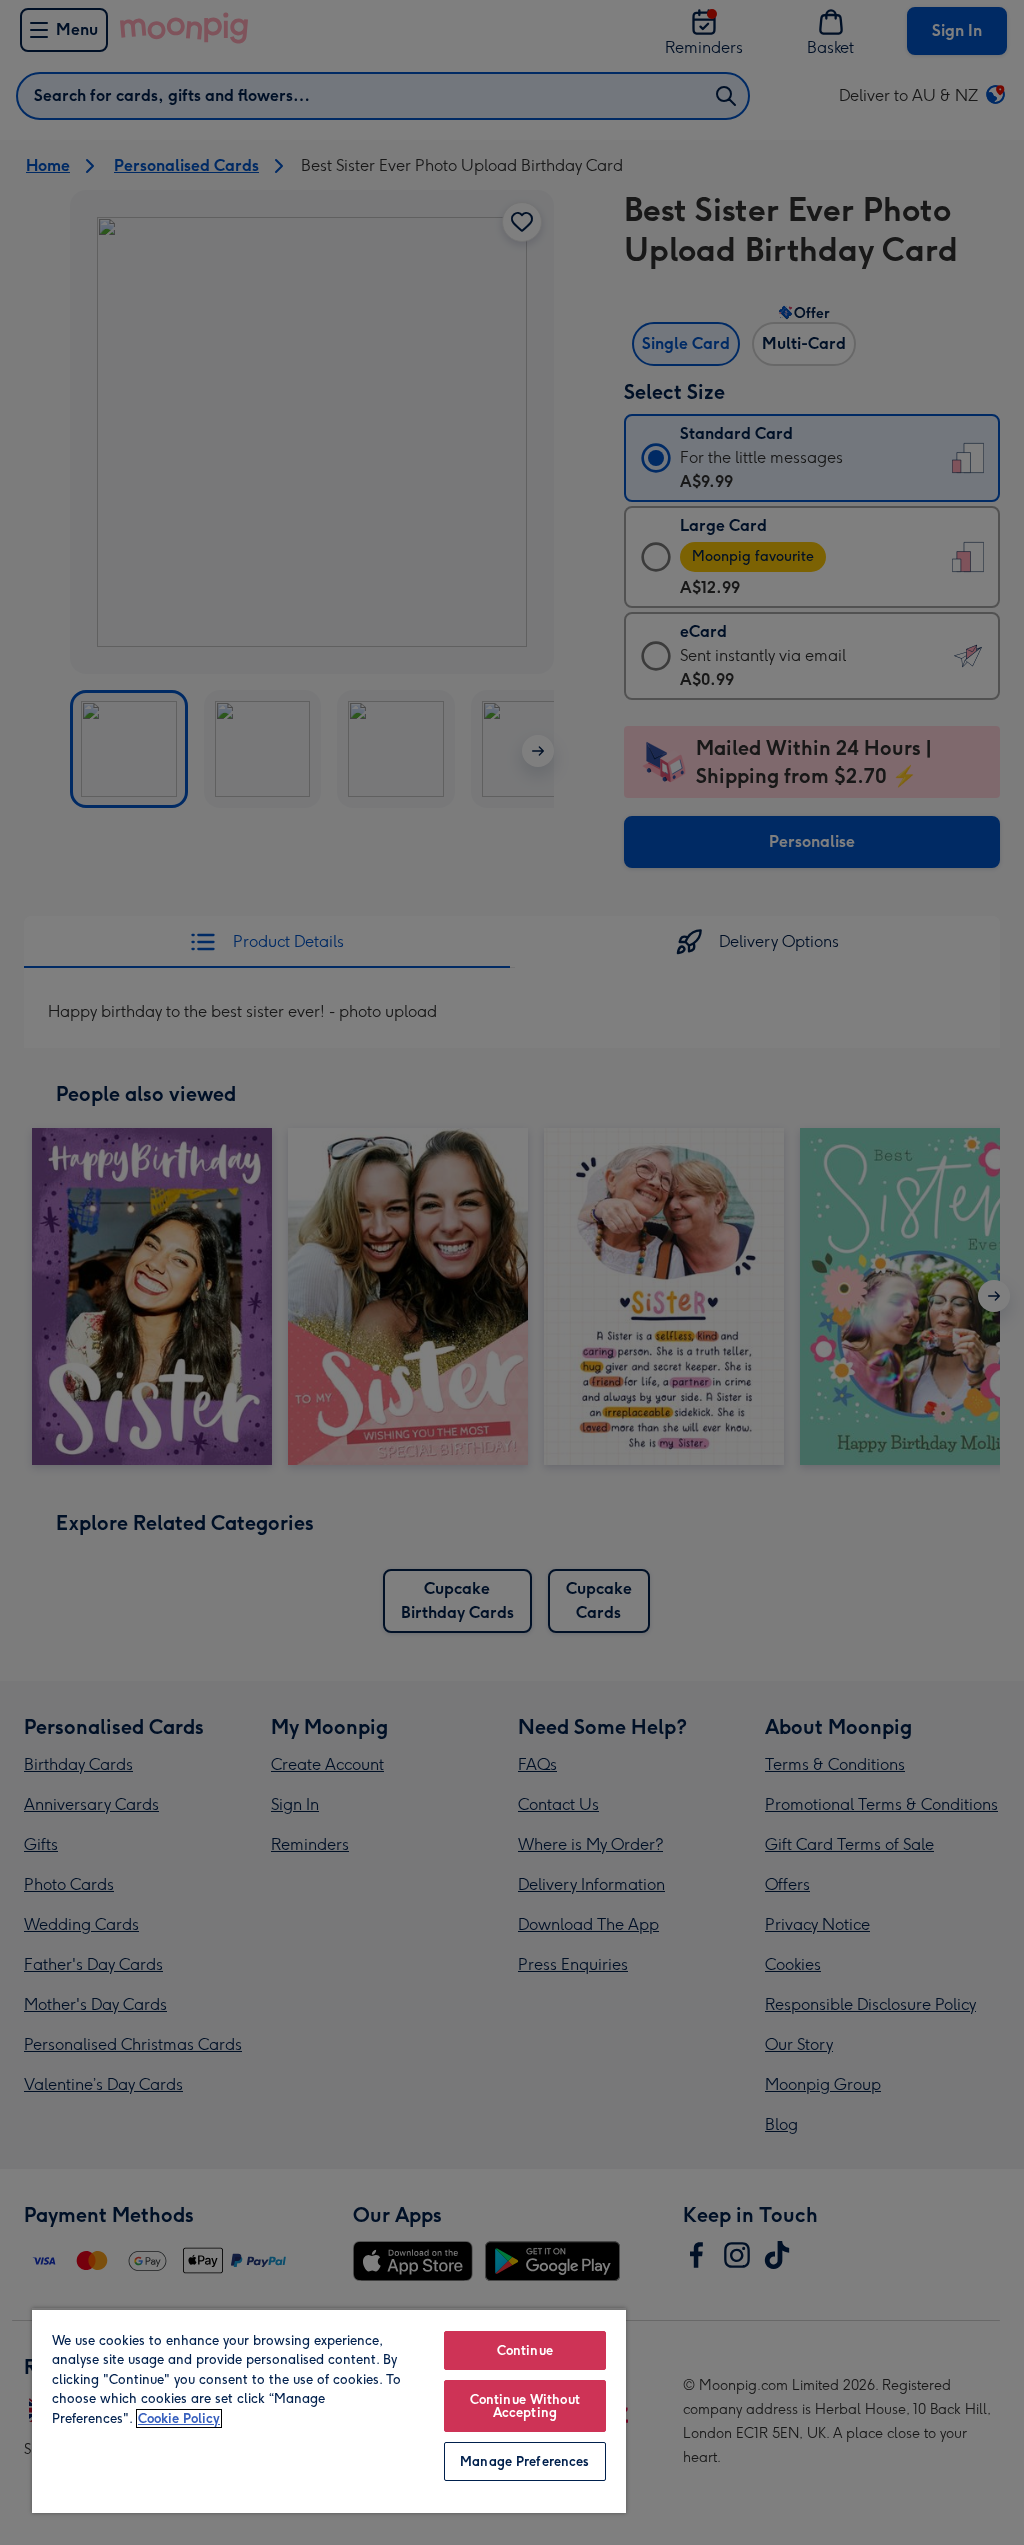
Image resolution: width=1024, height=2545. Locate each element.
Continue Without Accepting (525, 2406)
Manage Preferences (524, 2461)
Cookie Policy (179, 2418)
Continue (525, 2350)
